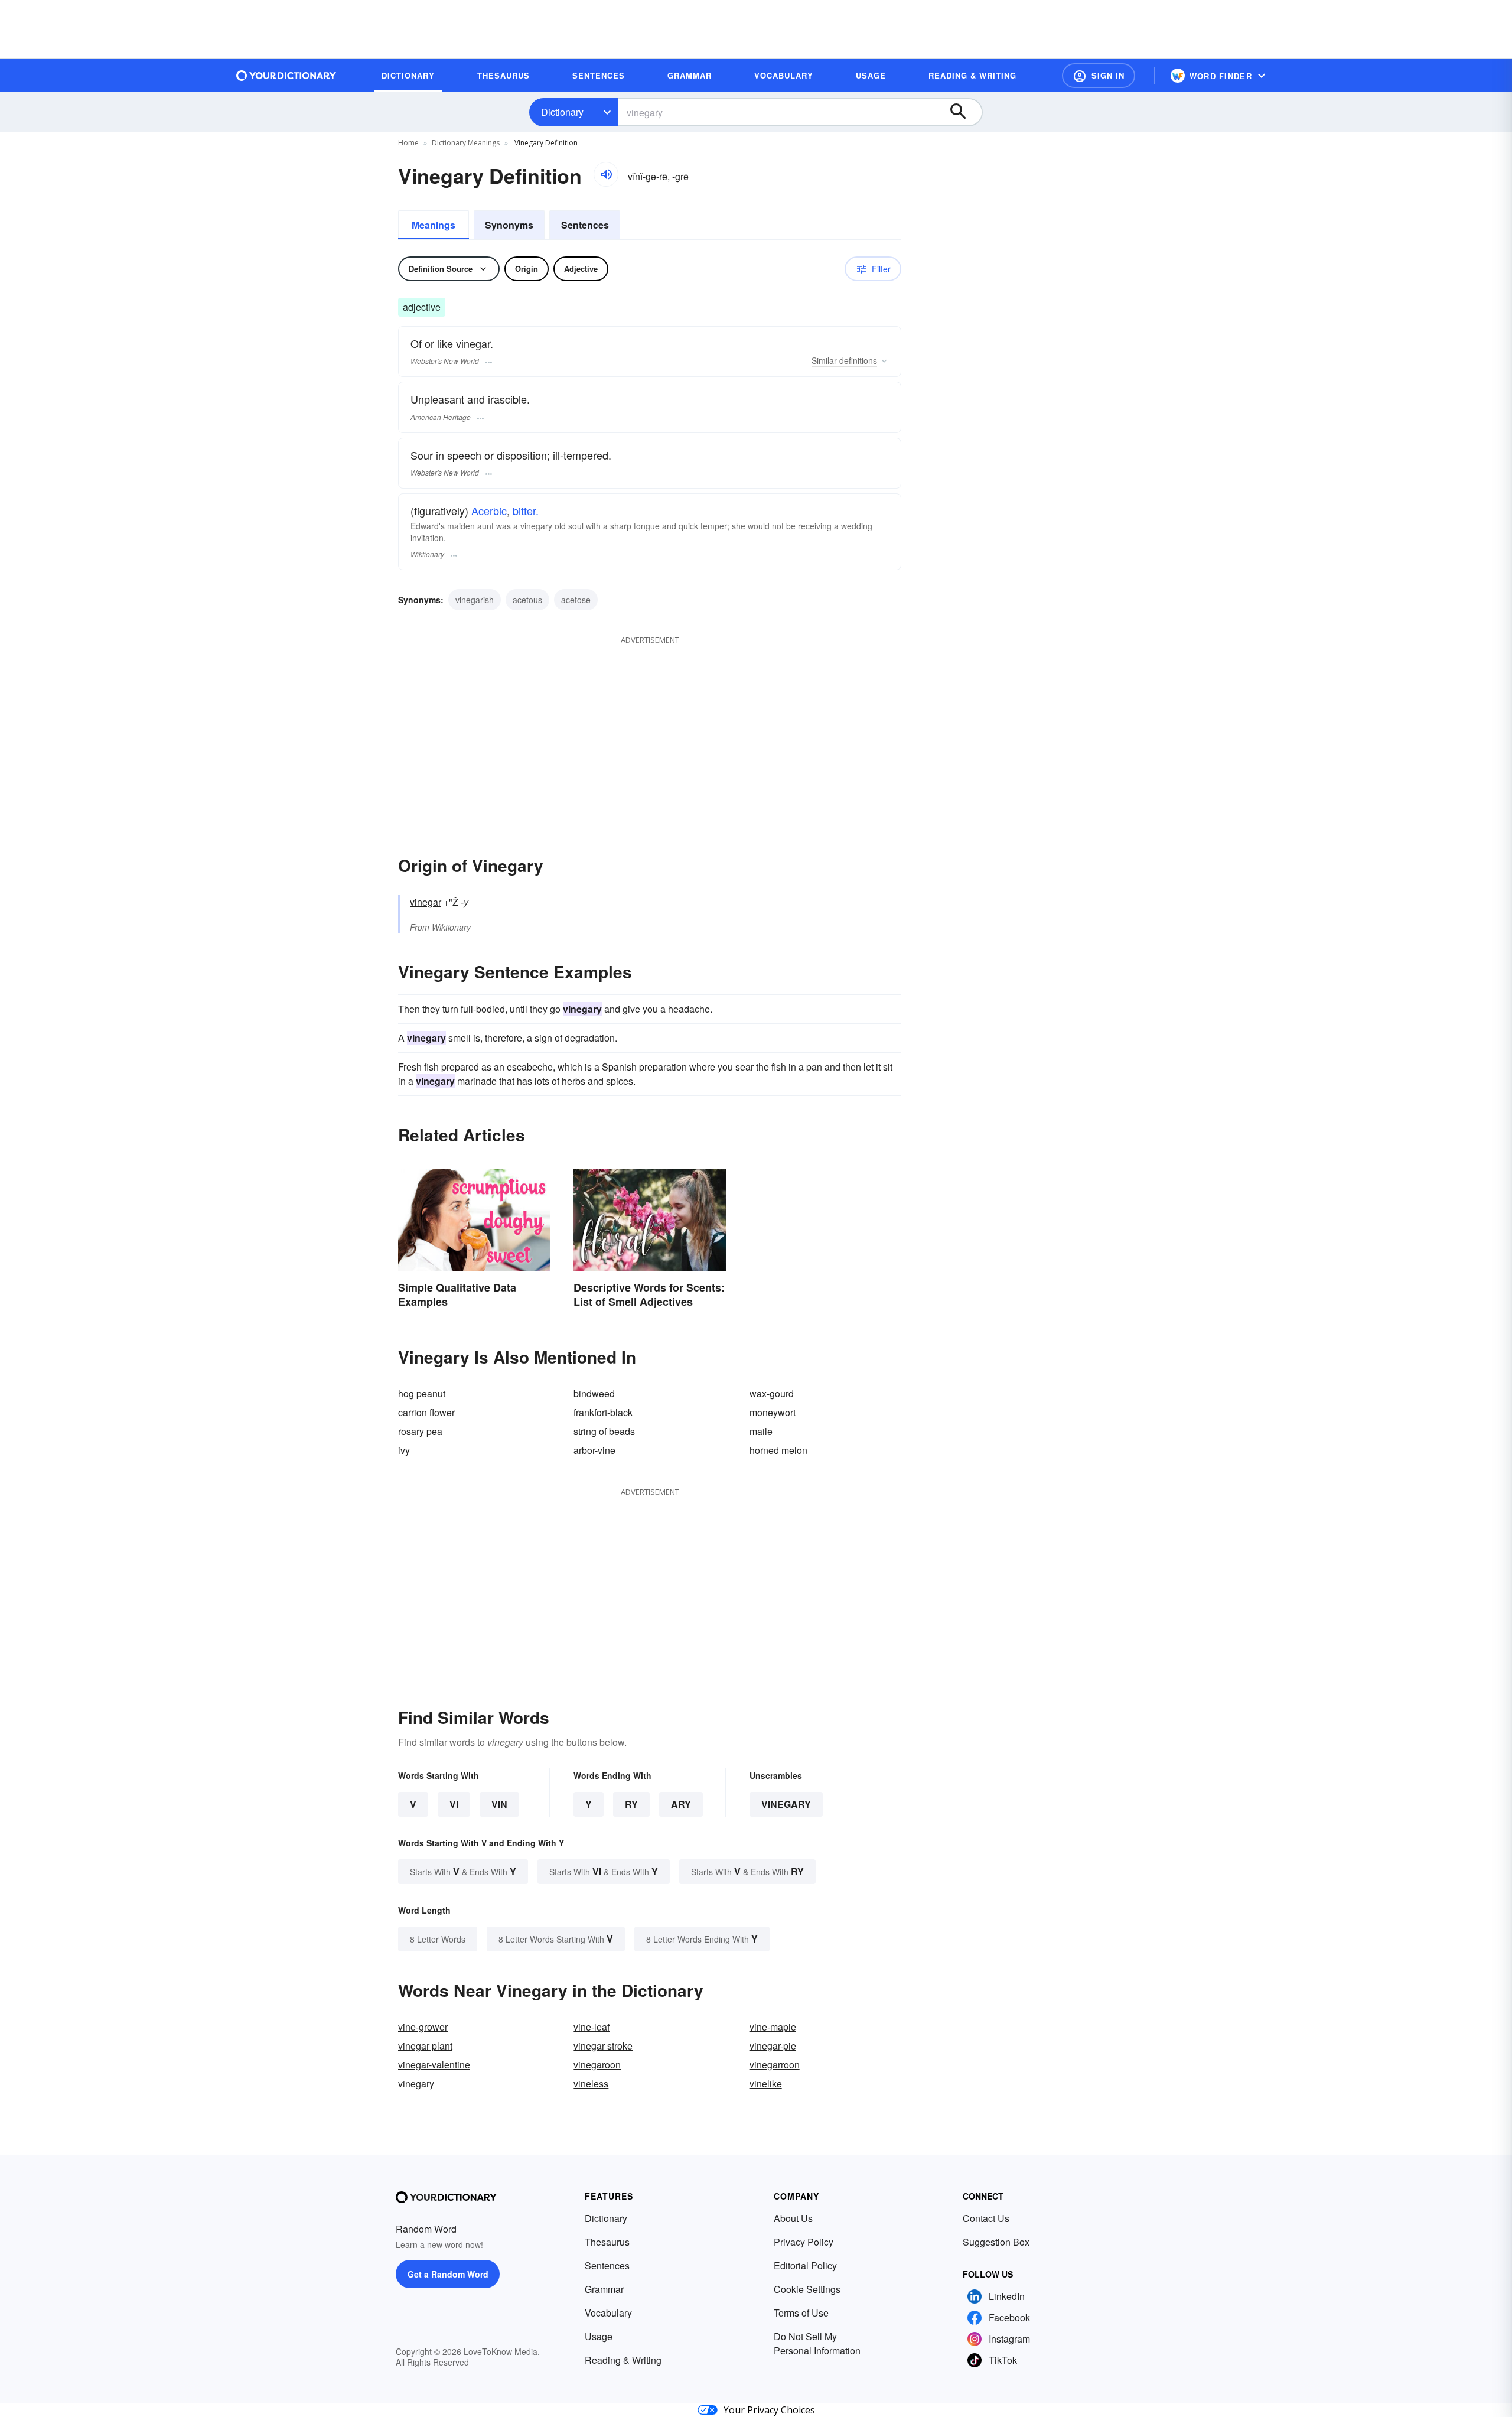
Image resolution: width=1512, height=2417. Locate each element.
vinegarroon (775, 2065)
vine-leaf (592, 2027)
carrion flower (426, 1412)
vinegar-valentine (434, 2065)
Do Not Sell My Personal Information (817, 2343)
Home (408, 143)
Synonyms (509, 225)
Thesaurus (607, 2242)
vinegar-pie (773, 2046)
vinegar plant (425, 2046)
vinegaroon (597, 2065)
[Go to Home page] (286, 76)
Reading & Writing (623, 2360)
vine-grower (423, 2027)
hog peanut (422, 1393)
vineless (591, 2083)
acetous (527, 600)
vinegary (786, 1804)
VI (454, 1804)
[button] (1099, 76)
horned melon (778, 1450)
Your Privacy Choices (769, 2410)
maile (761, 1431)
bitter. (526, 510)
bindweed (594, 1393)
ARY (681, 1804)
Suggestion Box (996, 2242)
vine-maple (773, 2027)
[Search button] (964, 112)
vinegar (426, 902)
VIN (499, 1804)
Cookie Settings (807, 2289)
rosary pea (420, 1431)
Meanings (434, 225)
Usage (599, 2336)
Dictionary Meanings (466, 143)
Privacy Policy (804, 2242)
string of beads (604, 1431)
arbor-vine (594, 1450)
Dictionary (562, 112)
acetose (576, 600)
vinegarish (475, 600)
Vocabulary (608, 2313)
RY (631, 1804)
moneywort (773, 1412)
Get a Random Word (448, 2274)
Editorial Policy (805, 2265)
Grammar (604, 2289)
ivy (404, 1450)
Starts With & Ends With (463, 1871)
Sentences (585, 225)
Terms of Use (801, 2313)
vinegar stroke (603, 2046)
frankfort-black (603, 1412)
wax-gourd (772, 1393)
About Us (793, 2218)
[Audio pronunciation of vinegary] (606, 174)
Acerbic (489, 510)
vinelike (766, 2083)
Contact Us (986, 2218)
